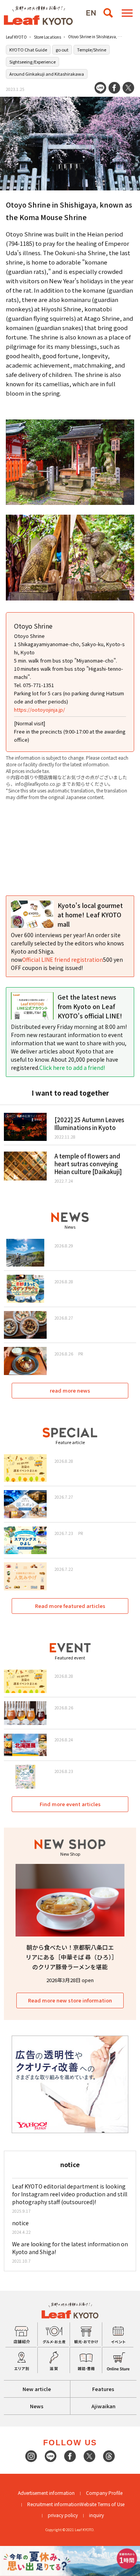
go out (62, 50)
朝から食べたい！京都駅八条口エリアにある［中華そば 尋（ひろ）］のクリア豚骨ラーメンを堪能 (70, 1957)
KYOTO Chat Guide (28, 50)
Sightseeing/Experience (32, 62)
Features (103, 2389)
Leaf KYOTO (16, 37)
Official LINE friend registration (63, 959)
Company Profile (104, 2493)
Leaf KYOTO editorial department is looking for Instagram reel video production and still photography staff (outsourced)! (70, 2194)
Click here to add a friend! (72, 1068)
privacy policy (63, 2515)
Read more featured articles (70, 1606)
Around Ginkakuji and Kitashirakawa (47, 74)
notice (20, 2223)
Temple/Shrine (92, 50)
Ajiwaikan (103, 2406)
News (37, 2406)
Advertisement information (46, 2493)
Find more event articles (70, 1804)
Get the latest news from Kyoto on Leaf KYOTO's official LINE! (90, 1006)
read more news (70, 1390)
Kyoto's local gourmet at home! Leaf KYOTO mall (90, 915)
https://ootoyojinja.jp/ (39, 710)
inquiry (96, 2515)
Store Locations (47, 37)
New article (37, 2389)
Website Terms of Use (102, 2504)
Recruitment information (53, 2504)
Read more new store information (70, 2000)
